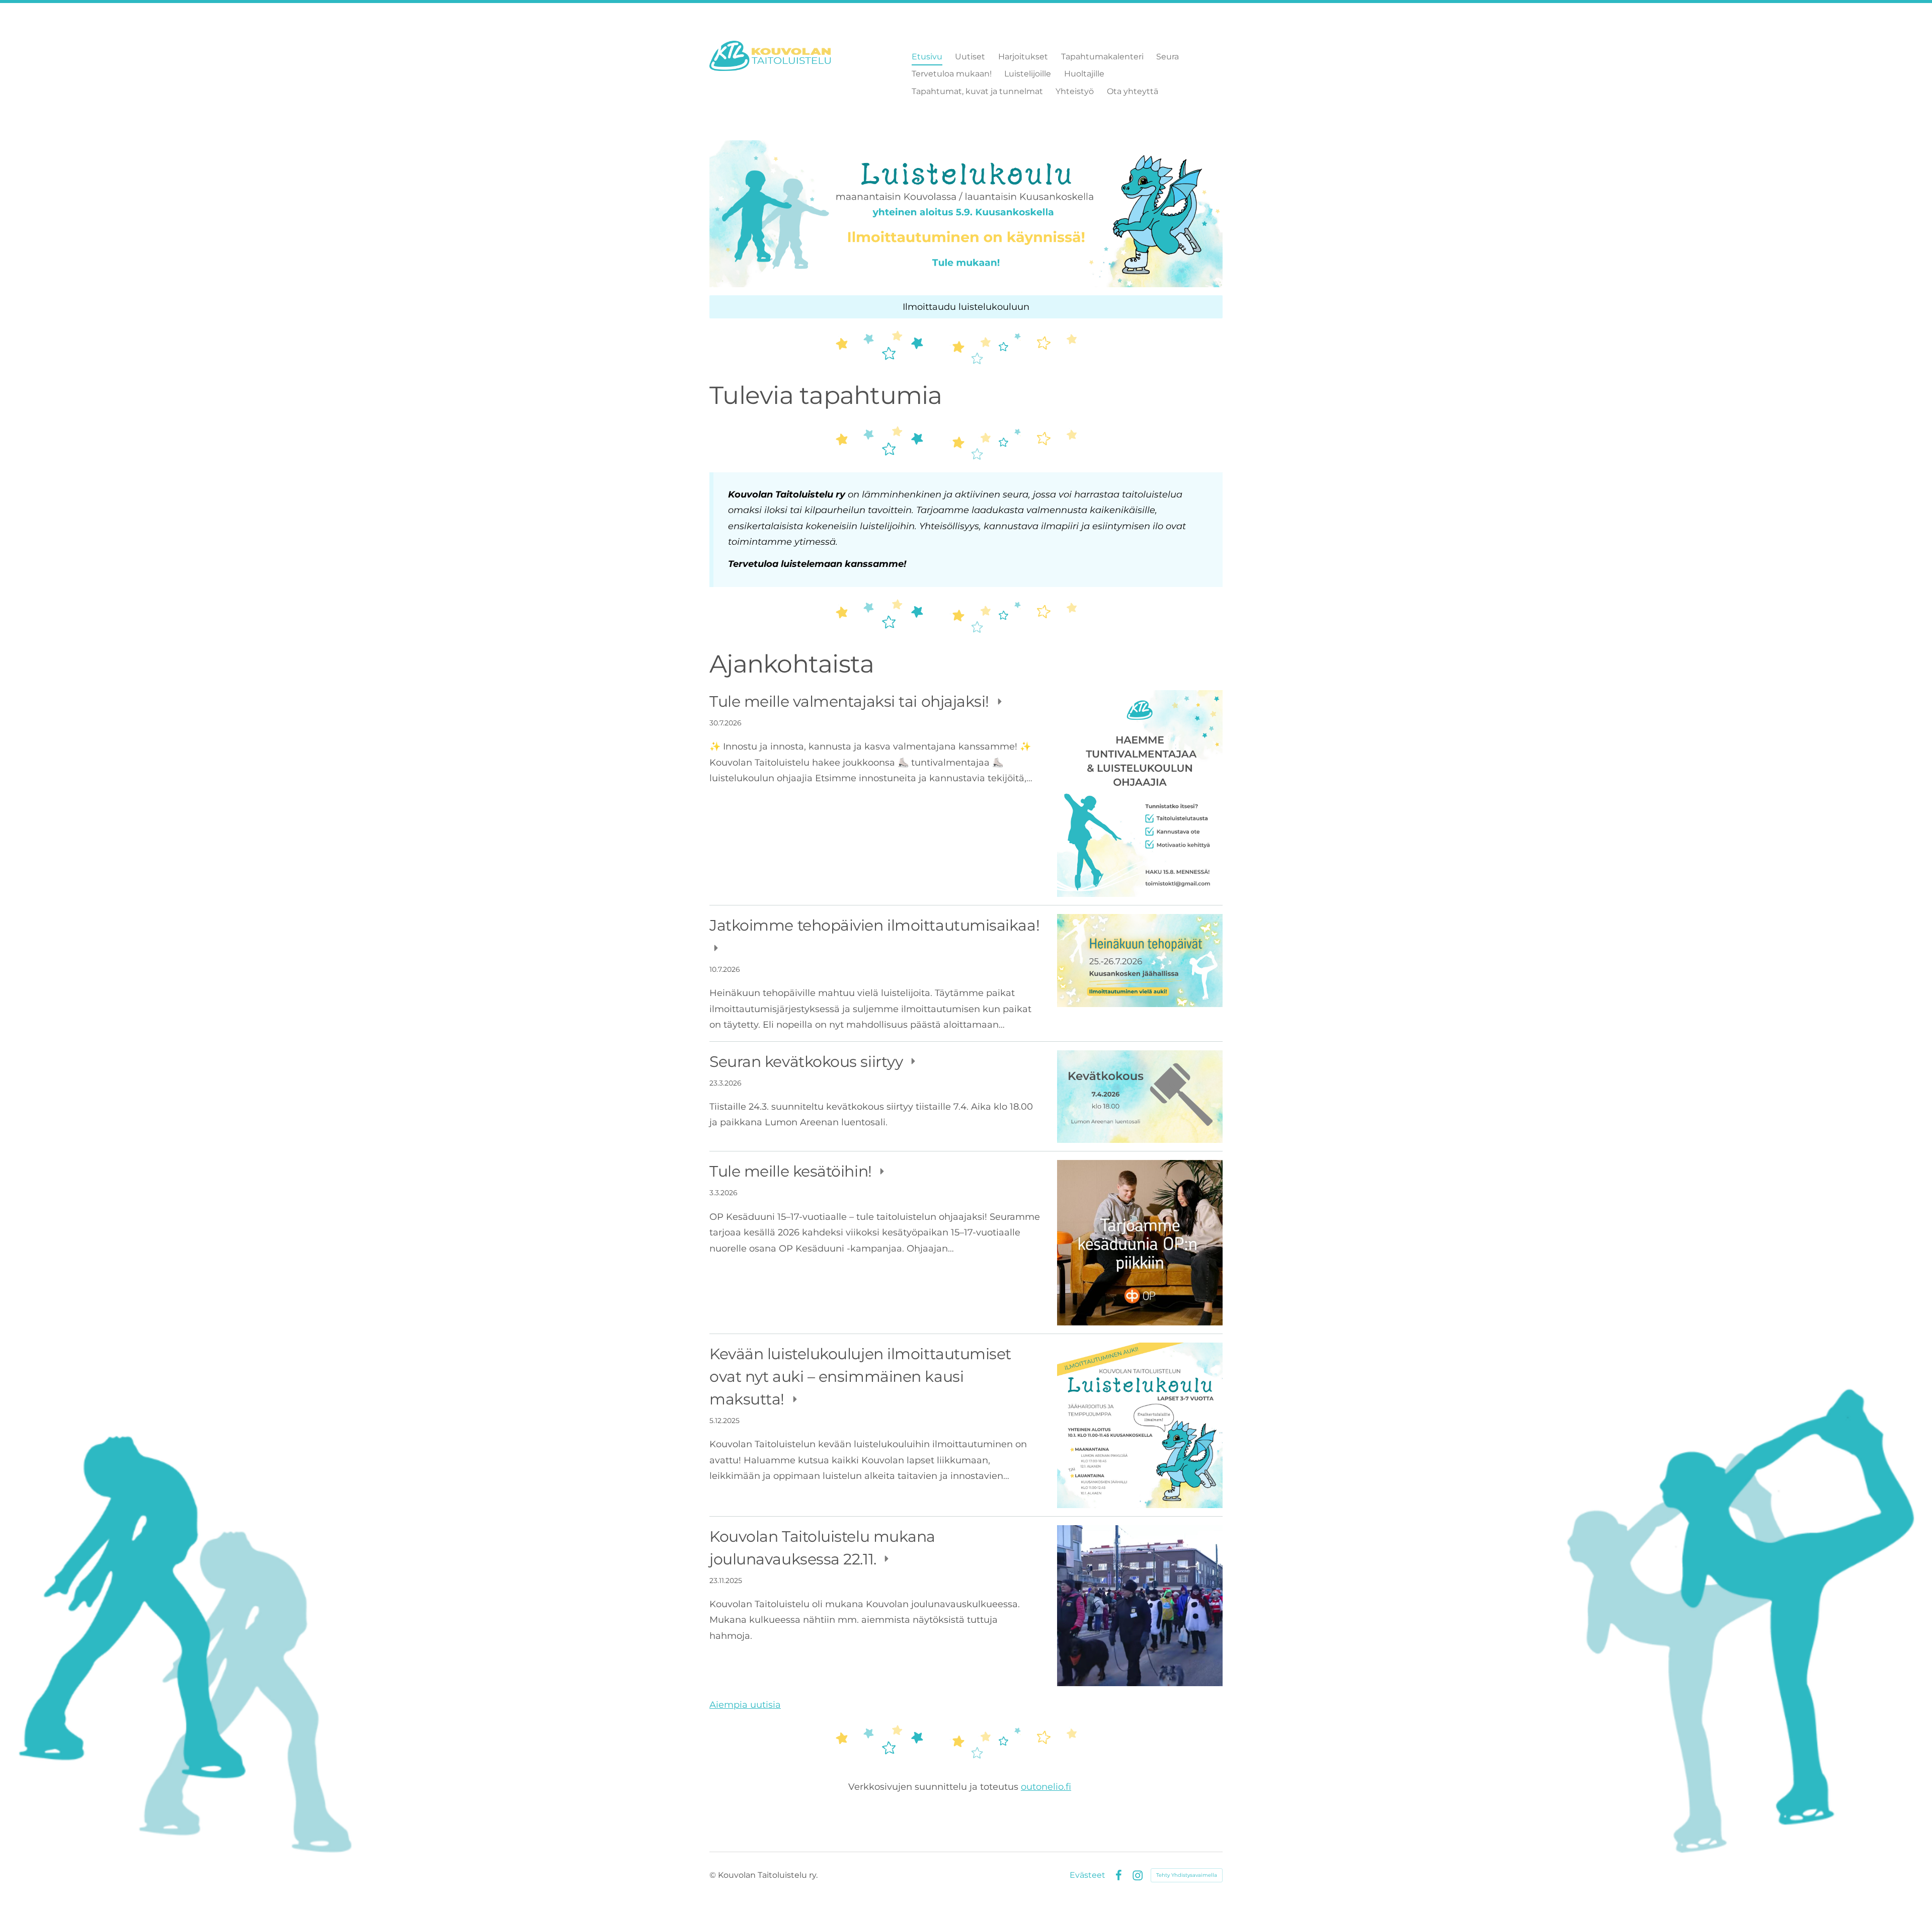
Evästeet (1088, 1875)
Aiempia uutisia (745, 1705)
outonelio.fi (1046, 1787)
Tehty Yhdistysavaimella (1187, 1875)
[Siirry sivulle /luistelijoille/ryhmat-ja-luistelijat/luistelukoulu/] (966, 214)
